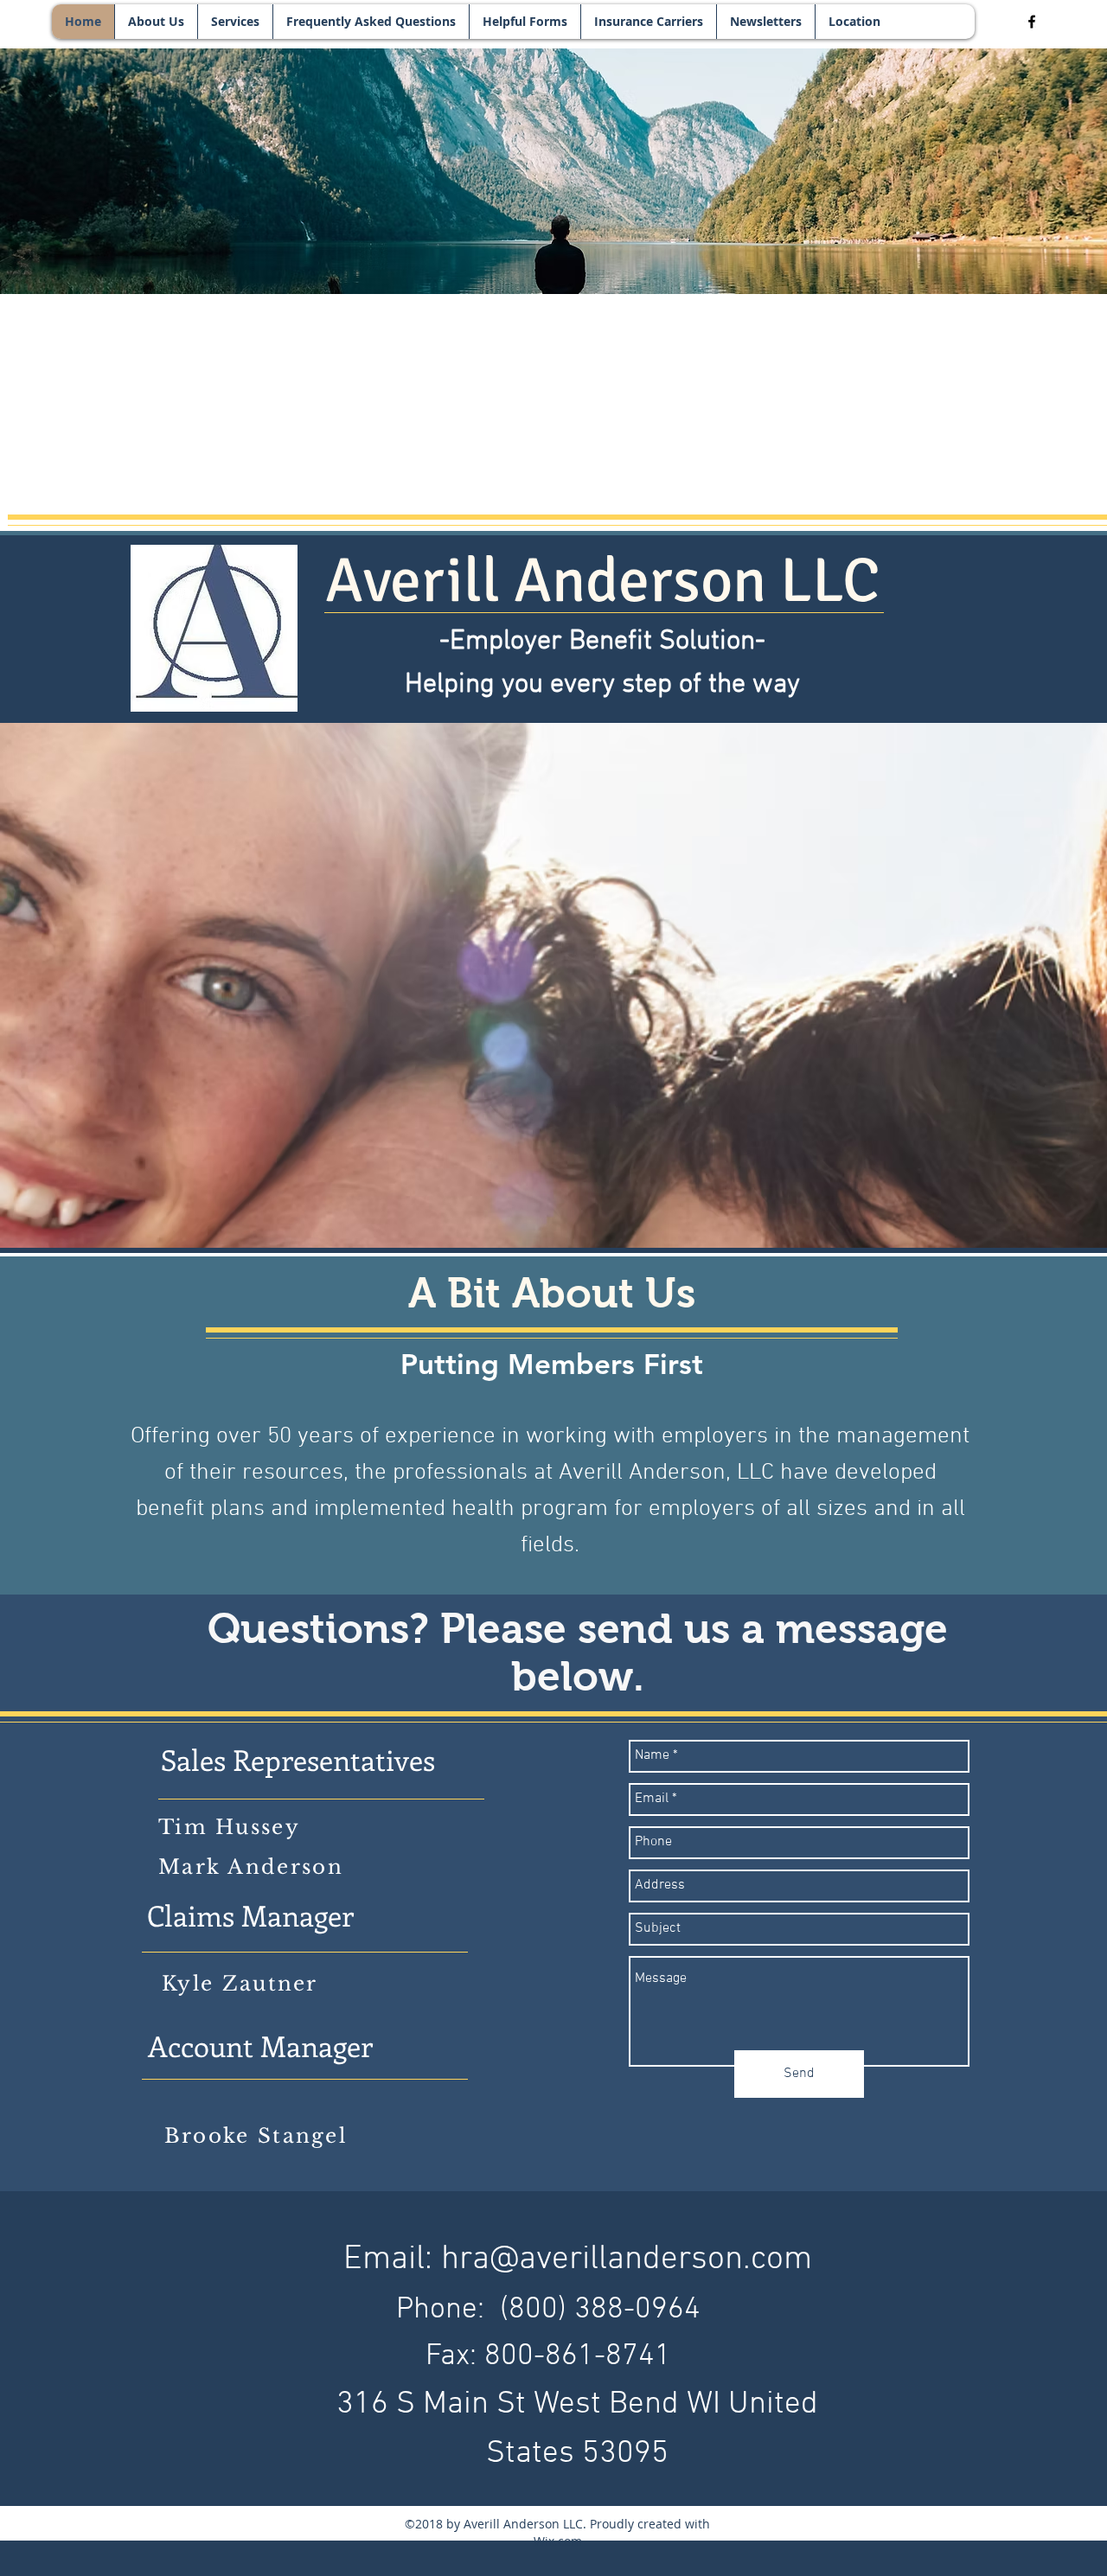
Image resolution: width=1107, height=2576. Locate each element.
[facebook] (1032, 22)
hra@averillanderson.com (627, 2260)
